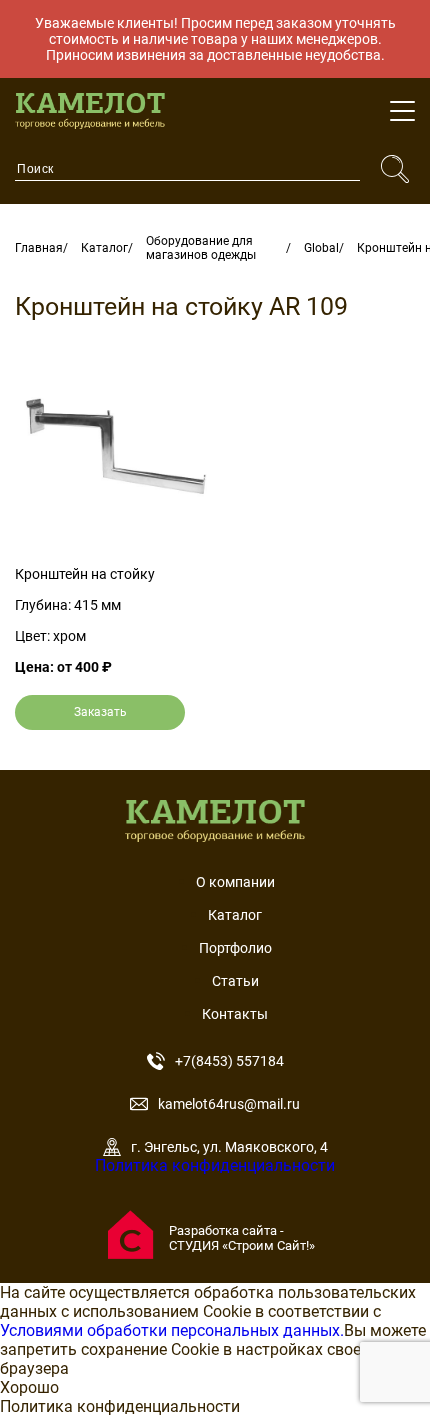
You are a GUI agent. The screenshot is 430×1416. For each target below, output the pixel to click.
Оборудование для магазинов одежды (201, 248)
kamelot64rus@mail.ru (229, 1104)
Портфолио (235, 948)
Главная (39, 248)
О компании (235, 882)
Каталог (104, 248)
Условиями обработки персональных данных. (172, 1330)
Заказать (100, 712)
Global (321, 248)
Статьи (235, 981)
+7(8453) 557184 (229, 1061)
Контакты (235, 1014)
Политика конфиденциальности (215, 1165)
